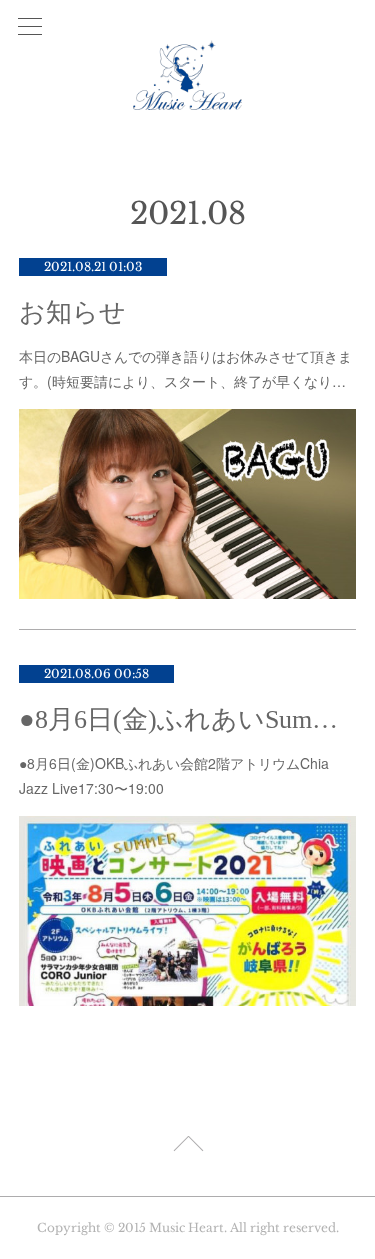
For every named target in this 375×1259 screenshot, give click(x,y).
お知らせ (72, 312)
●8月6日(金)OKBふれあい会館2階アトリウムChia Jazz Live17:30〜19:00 (174, 775)
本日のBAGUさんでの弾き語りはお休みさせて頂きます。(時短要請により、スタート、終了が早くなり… (185, 368)
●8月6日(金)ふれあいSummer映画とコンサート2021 (188, 719)
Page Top (187, 1147)
